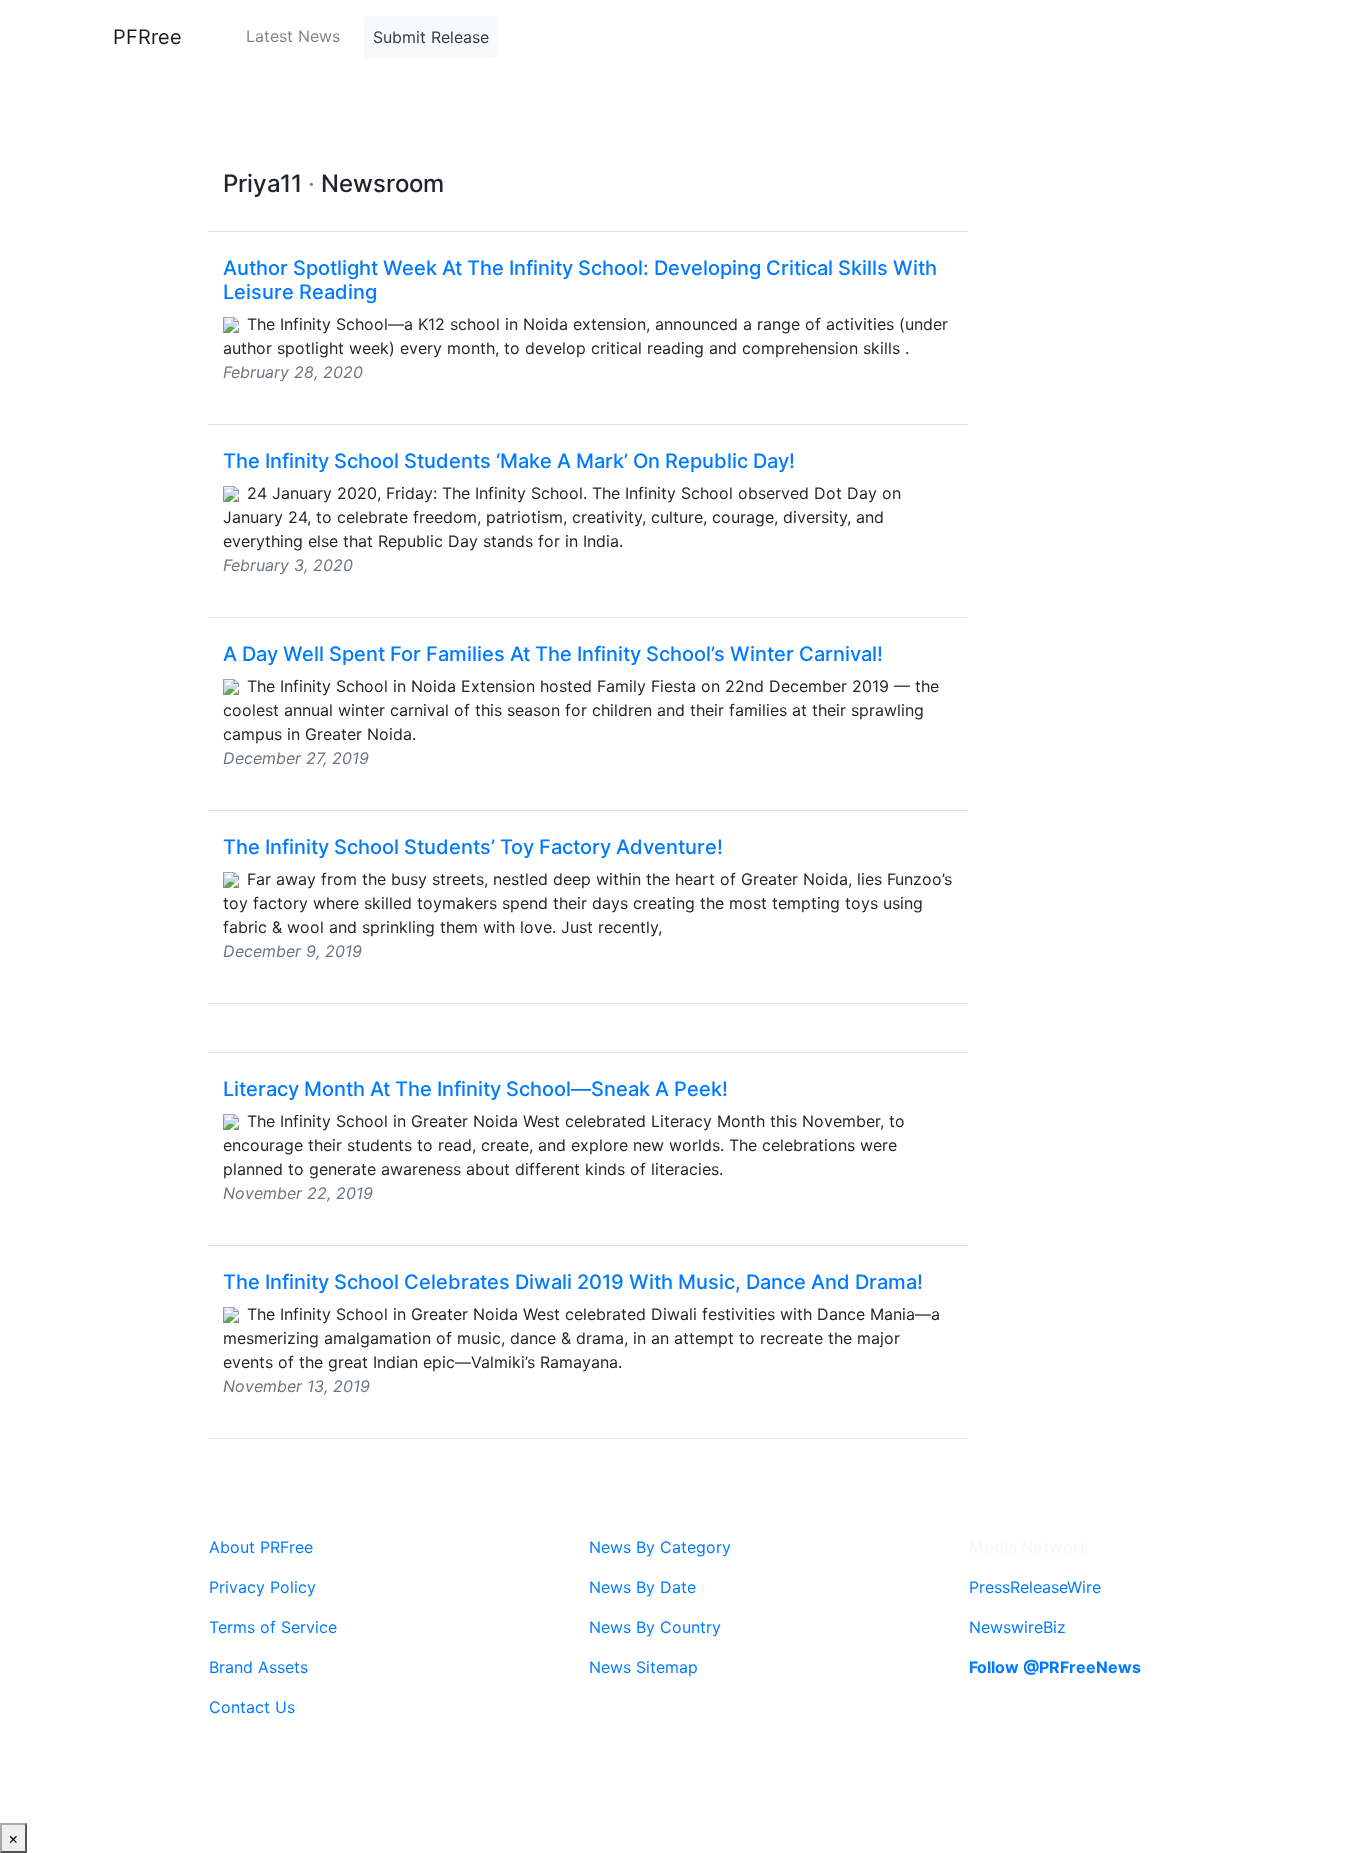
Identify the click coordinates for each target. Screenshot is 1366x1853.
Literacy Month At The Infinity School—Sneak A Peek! (475, 1089)
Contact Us (252, 1707)
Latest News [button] (293, 36)
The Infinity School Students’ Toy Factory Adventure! (473, 847)
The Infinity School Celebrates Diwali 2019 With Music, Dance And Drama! (573, 1282)
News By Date (642, 1587)
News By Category (660, 1547)
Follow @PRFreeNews (1055, 1667)
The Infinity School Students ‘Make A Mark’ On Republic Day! (509, 461)
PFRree (147, 37)
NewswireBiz (1017, 1627)
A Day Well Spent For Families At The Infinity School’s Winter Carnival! (553, 654)
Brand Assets (258, 1667)
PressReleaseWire (1035, 1587)
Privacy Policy (262, 1587)
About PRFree (261, 1547)
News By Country (655, 1627)
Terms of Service (273, 1627)
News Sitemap (643, 1667)
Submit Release (431, 37)
